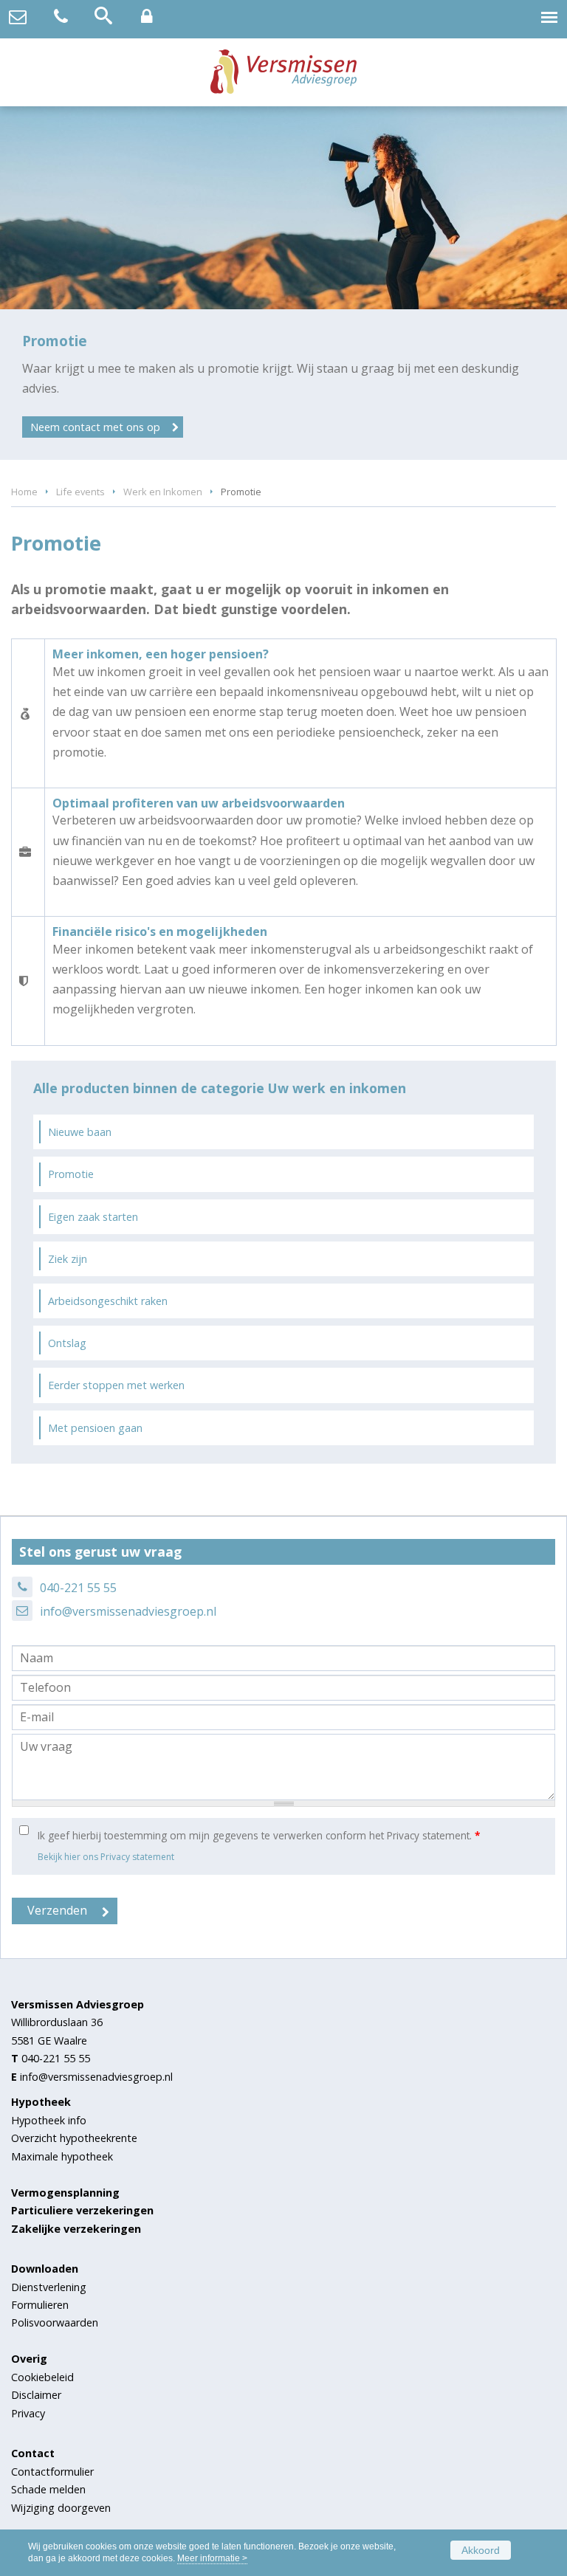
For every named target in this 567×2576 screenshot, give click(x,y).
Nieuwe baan (80, 1132)
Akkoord (481, 2550)
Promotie (71, 1174)
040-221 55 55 (78, 1588)
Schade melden (48, 2489)
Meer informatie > (212, 2558)
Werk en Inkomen (163, 492)
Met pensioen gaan (95, 1428)
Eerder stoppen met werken (116, 1385)
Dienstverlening (49, 2287)
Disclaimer (36, 2395)
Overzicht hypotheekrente (74, 2138)
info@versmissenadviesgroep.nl (128, 1611)
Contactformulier (52, 2472)
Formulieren (40, 2305)
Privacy (28, 2413)
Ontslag (67, 1343)
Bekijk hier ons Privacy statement (106, 1857)
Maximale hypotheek (62, 2156)
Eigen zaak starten (93, 1217)
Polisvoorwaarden (55, 2322)
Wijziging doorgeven (61, 2508)
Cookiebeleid (42, 2377)
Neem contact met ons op (95, 427)
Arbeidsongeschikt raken (108, 1301)
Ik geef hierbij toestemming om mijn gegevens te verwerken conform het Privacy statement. (259, 1835)
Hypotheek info (49, 2120)
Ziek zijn (68, 1259)
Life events (80, 492)
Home (24, 492)
